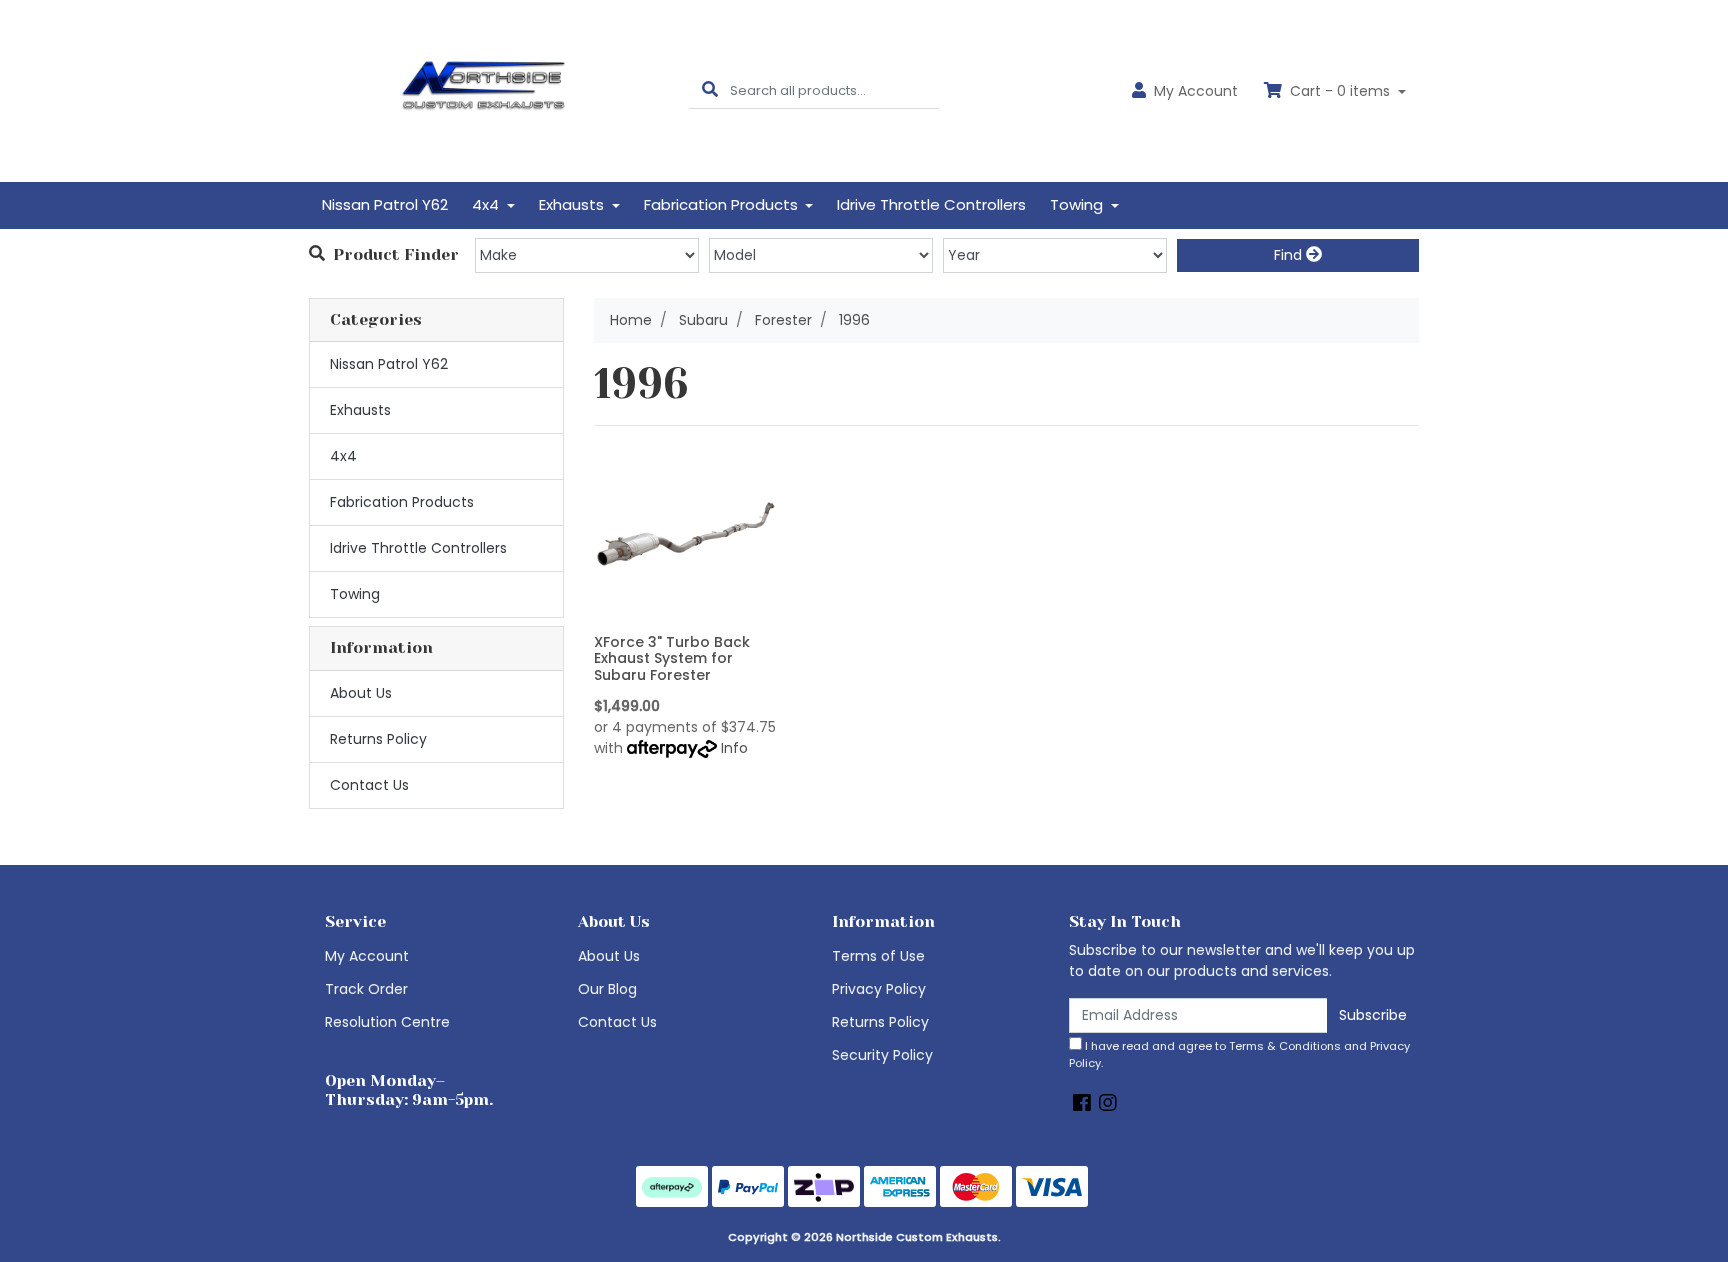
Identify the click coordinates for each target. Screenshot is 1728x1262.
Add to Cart (685, 611)
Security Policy (882, 1055)
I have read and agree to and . (1239, 1054)
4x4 (343, 456)
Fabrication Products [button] (723, 204)
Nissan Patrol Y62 (385, 204)
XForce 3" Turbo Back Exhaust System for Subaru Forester (672, 659)
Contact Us (369, 785)
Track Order (366, 989)
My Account (367, 956)
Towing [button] (1078, 204)
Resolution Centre (387, 1022)
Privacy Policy (879, 989)
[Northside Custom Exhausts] (484, 90)
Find (1290, 255)
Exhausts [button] (573, 204)
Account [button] (1196, 91)
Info (734, 748)
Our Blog (607, 989)
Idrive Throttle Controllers (931, 204)
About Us (361, 693)
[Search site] (710, 90)
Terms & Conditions (1285, 1046)
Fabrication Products (402, 502)
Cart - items (1340, 91)
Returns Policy (378, 739)
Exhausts (360, 410)
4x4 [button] (487, 204)
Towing (355, 594)
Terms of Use (878, 956)
